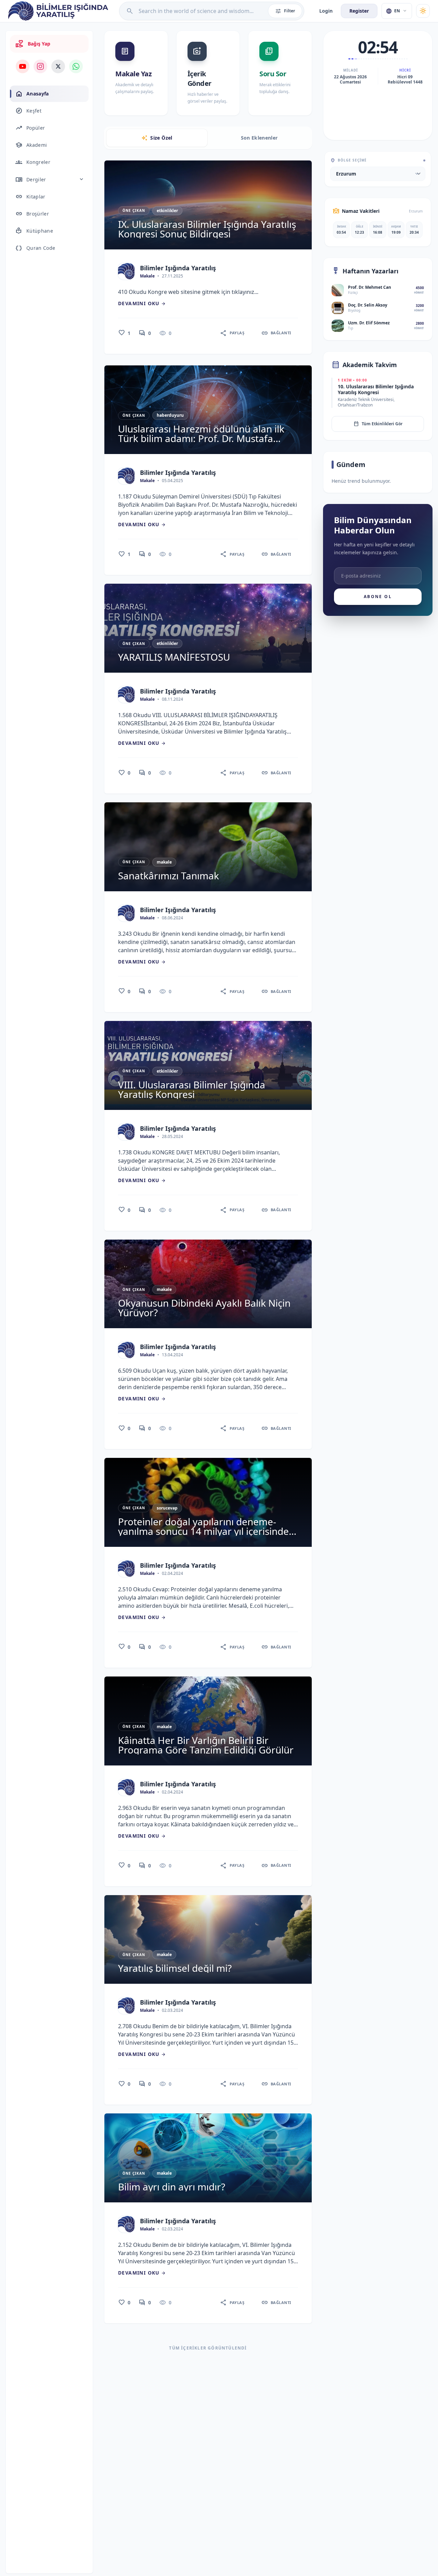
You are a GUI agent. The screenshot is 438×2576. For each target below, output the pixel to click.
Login (326, 11)
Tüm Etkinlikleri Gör (378, 424)
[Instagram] (40, 66)
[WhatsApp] (76, 66)
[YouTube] (23, 66)
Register (359, 11)
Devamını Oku (142, 303)
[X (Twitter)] (58, 66)
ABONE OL (378, 597)
